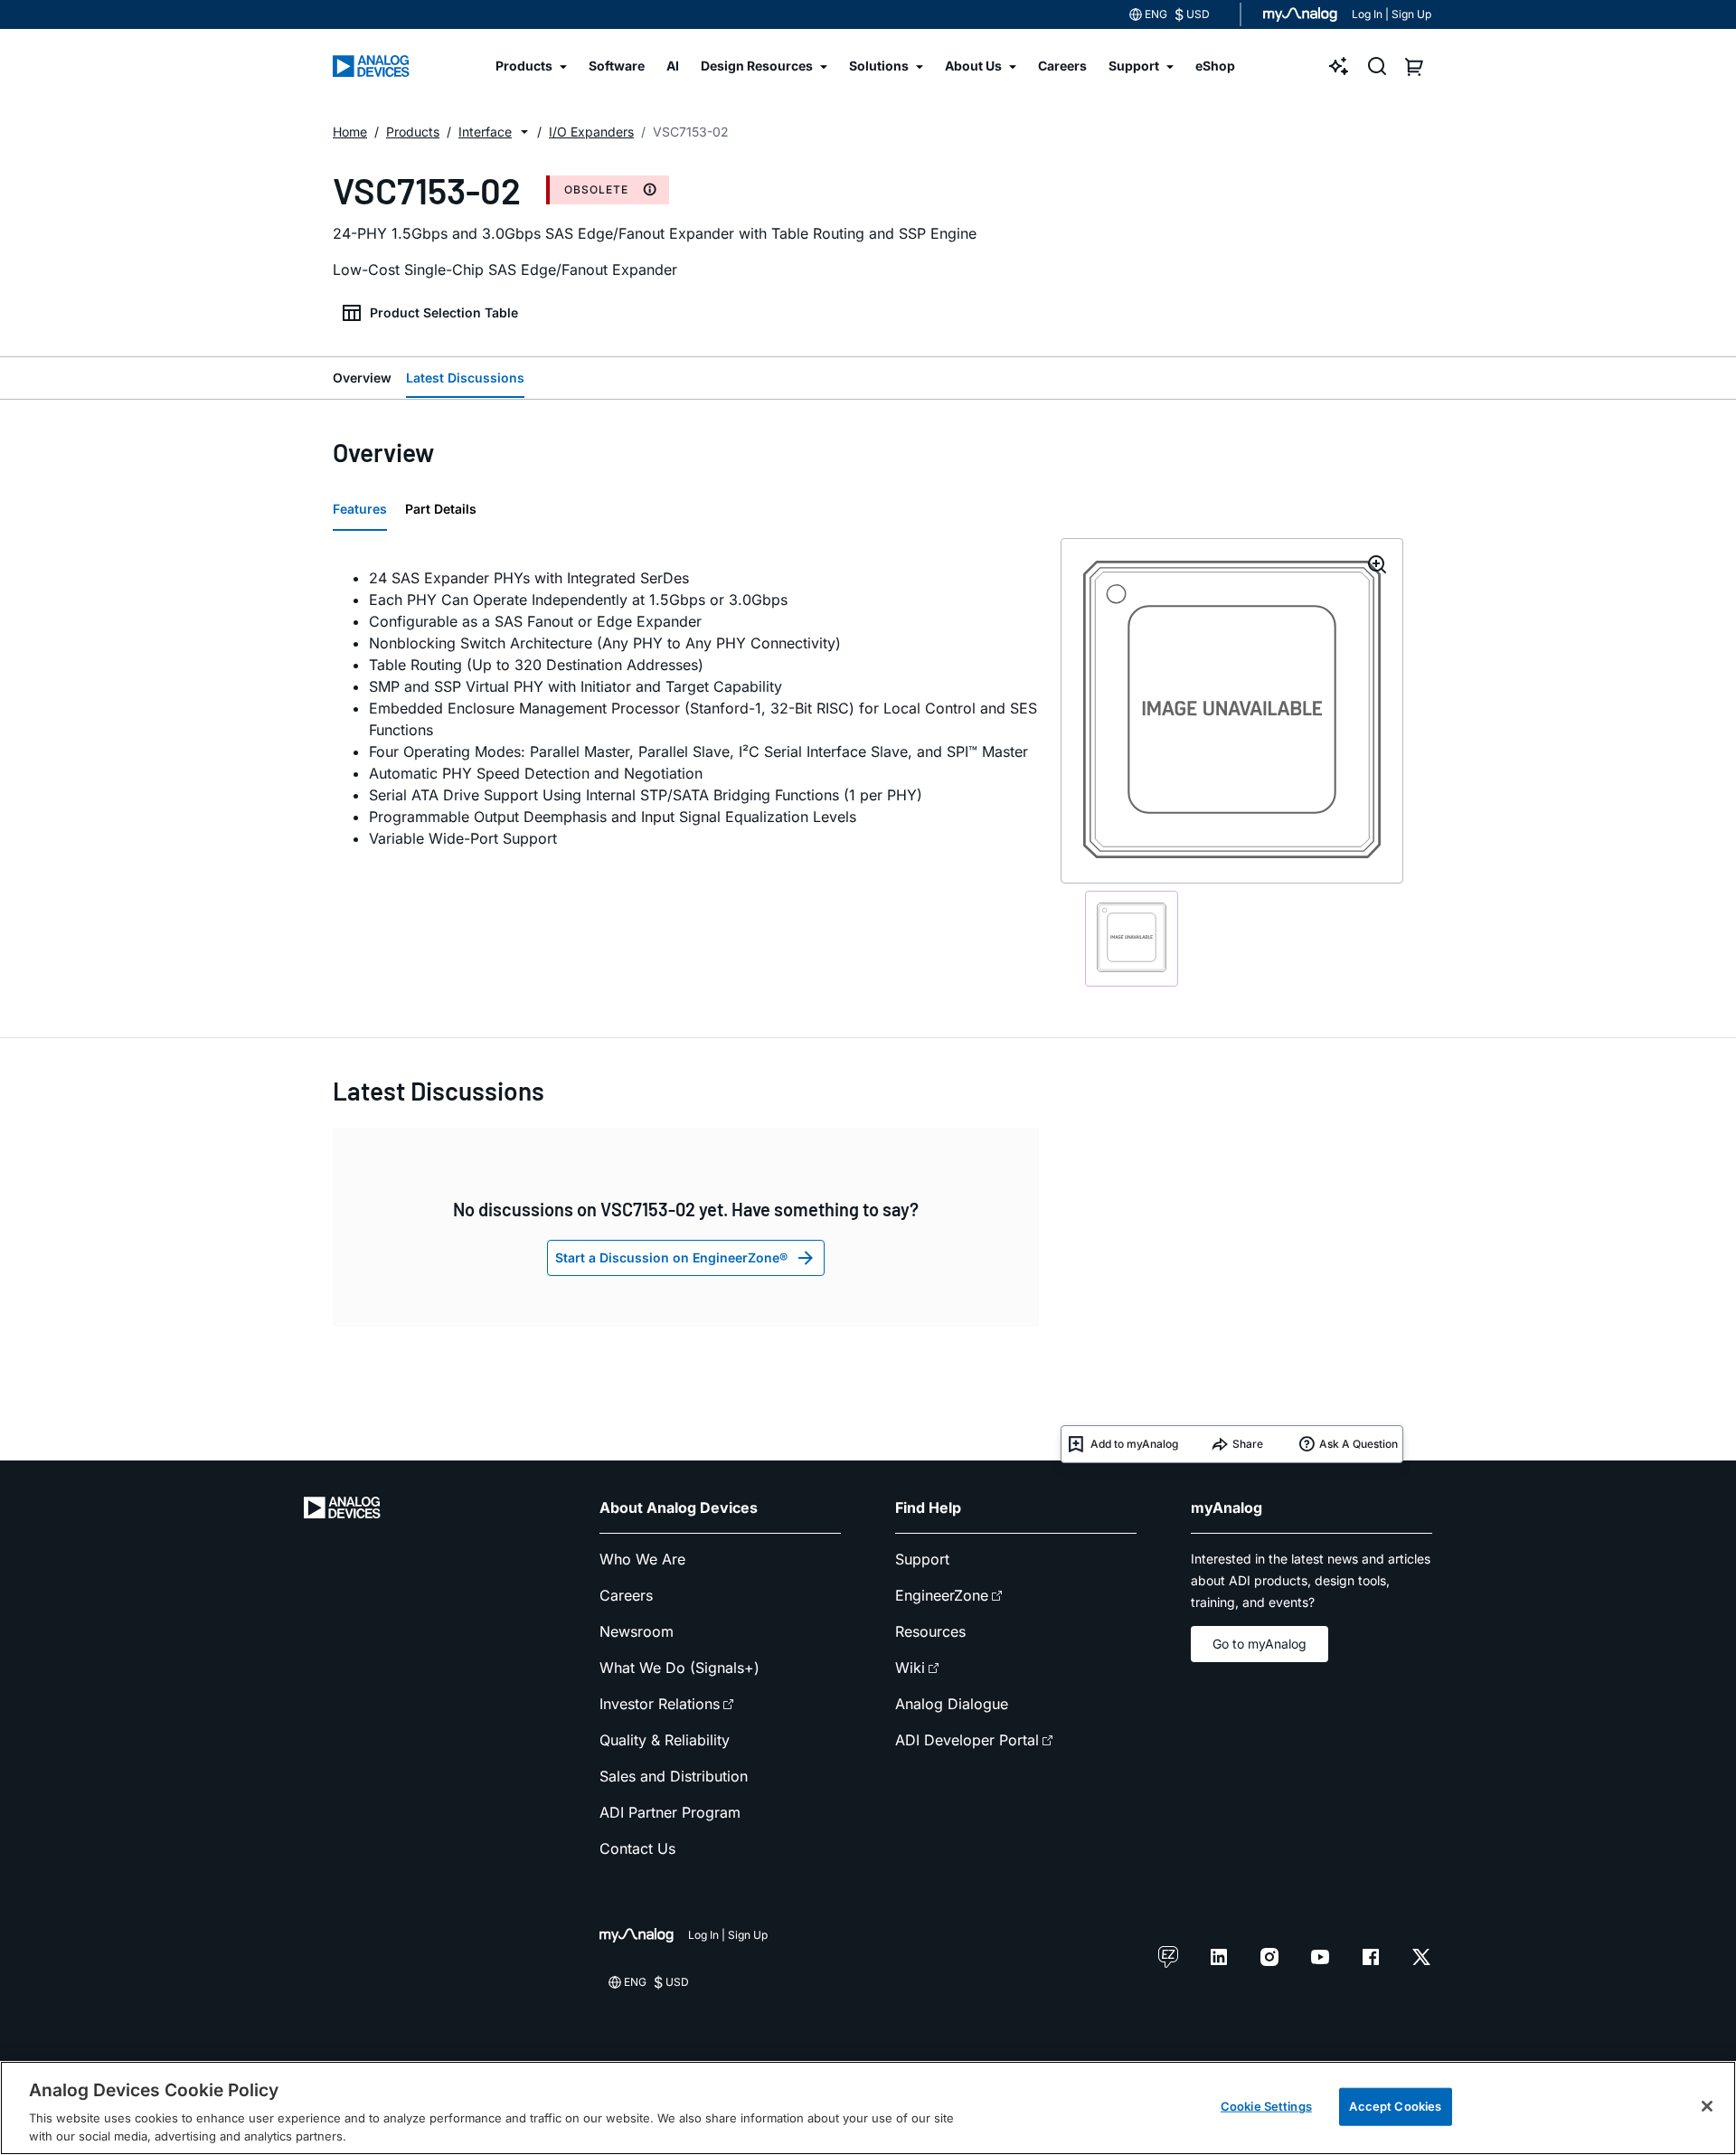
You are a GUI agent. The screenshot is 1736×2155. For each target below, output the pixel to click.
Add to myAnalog (1134, 1444)
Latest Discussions (465, 378)
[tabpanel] (686, 708)
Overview (362, 378)
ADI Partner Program (670, 1812)
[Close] (1707, 2106)
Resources (930, 1631)
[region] (868, 2108)
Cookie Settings (1266, 2106)
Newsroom (637, 1631)
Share (1248, 1444)
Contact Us (637, 1848)
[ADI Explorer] (1339, 66)
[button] (524, 132)
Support (922, 1559)
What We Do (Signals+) (679, 1668)
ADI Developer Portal (967, 1740)
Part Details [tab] (441, 509)
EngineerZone (942, 1595)
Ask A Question (1359, 1444)
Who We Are (642, 1559)
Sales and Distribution (674, 1776)
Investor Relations (660, 1704)
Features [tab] (360, 509)
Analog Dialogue (952, 1704)
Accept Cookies (1395, 2106)
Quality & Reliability (665, 1740)
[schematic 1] (1132, 939)
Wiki (910, 1668)
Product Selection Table (444, 312)
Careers (626, 1595)
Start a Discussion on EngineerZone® (671, 1257)
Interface (485, 132)
